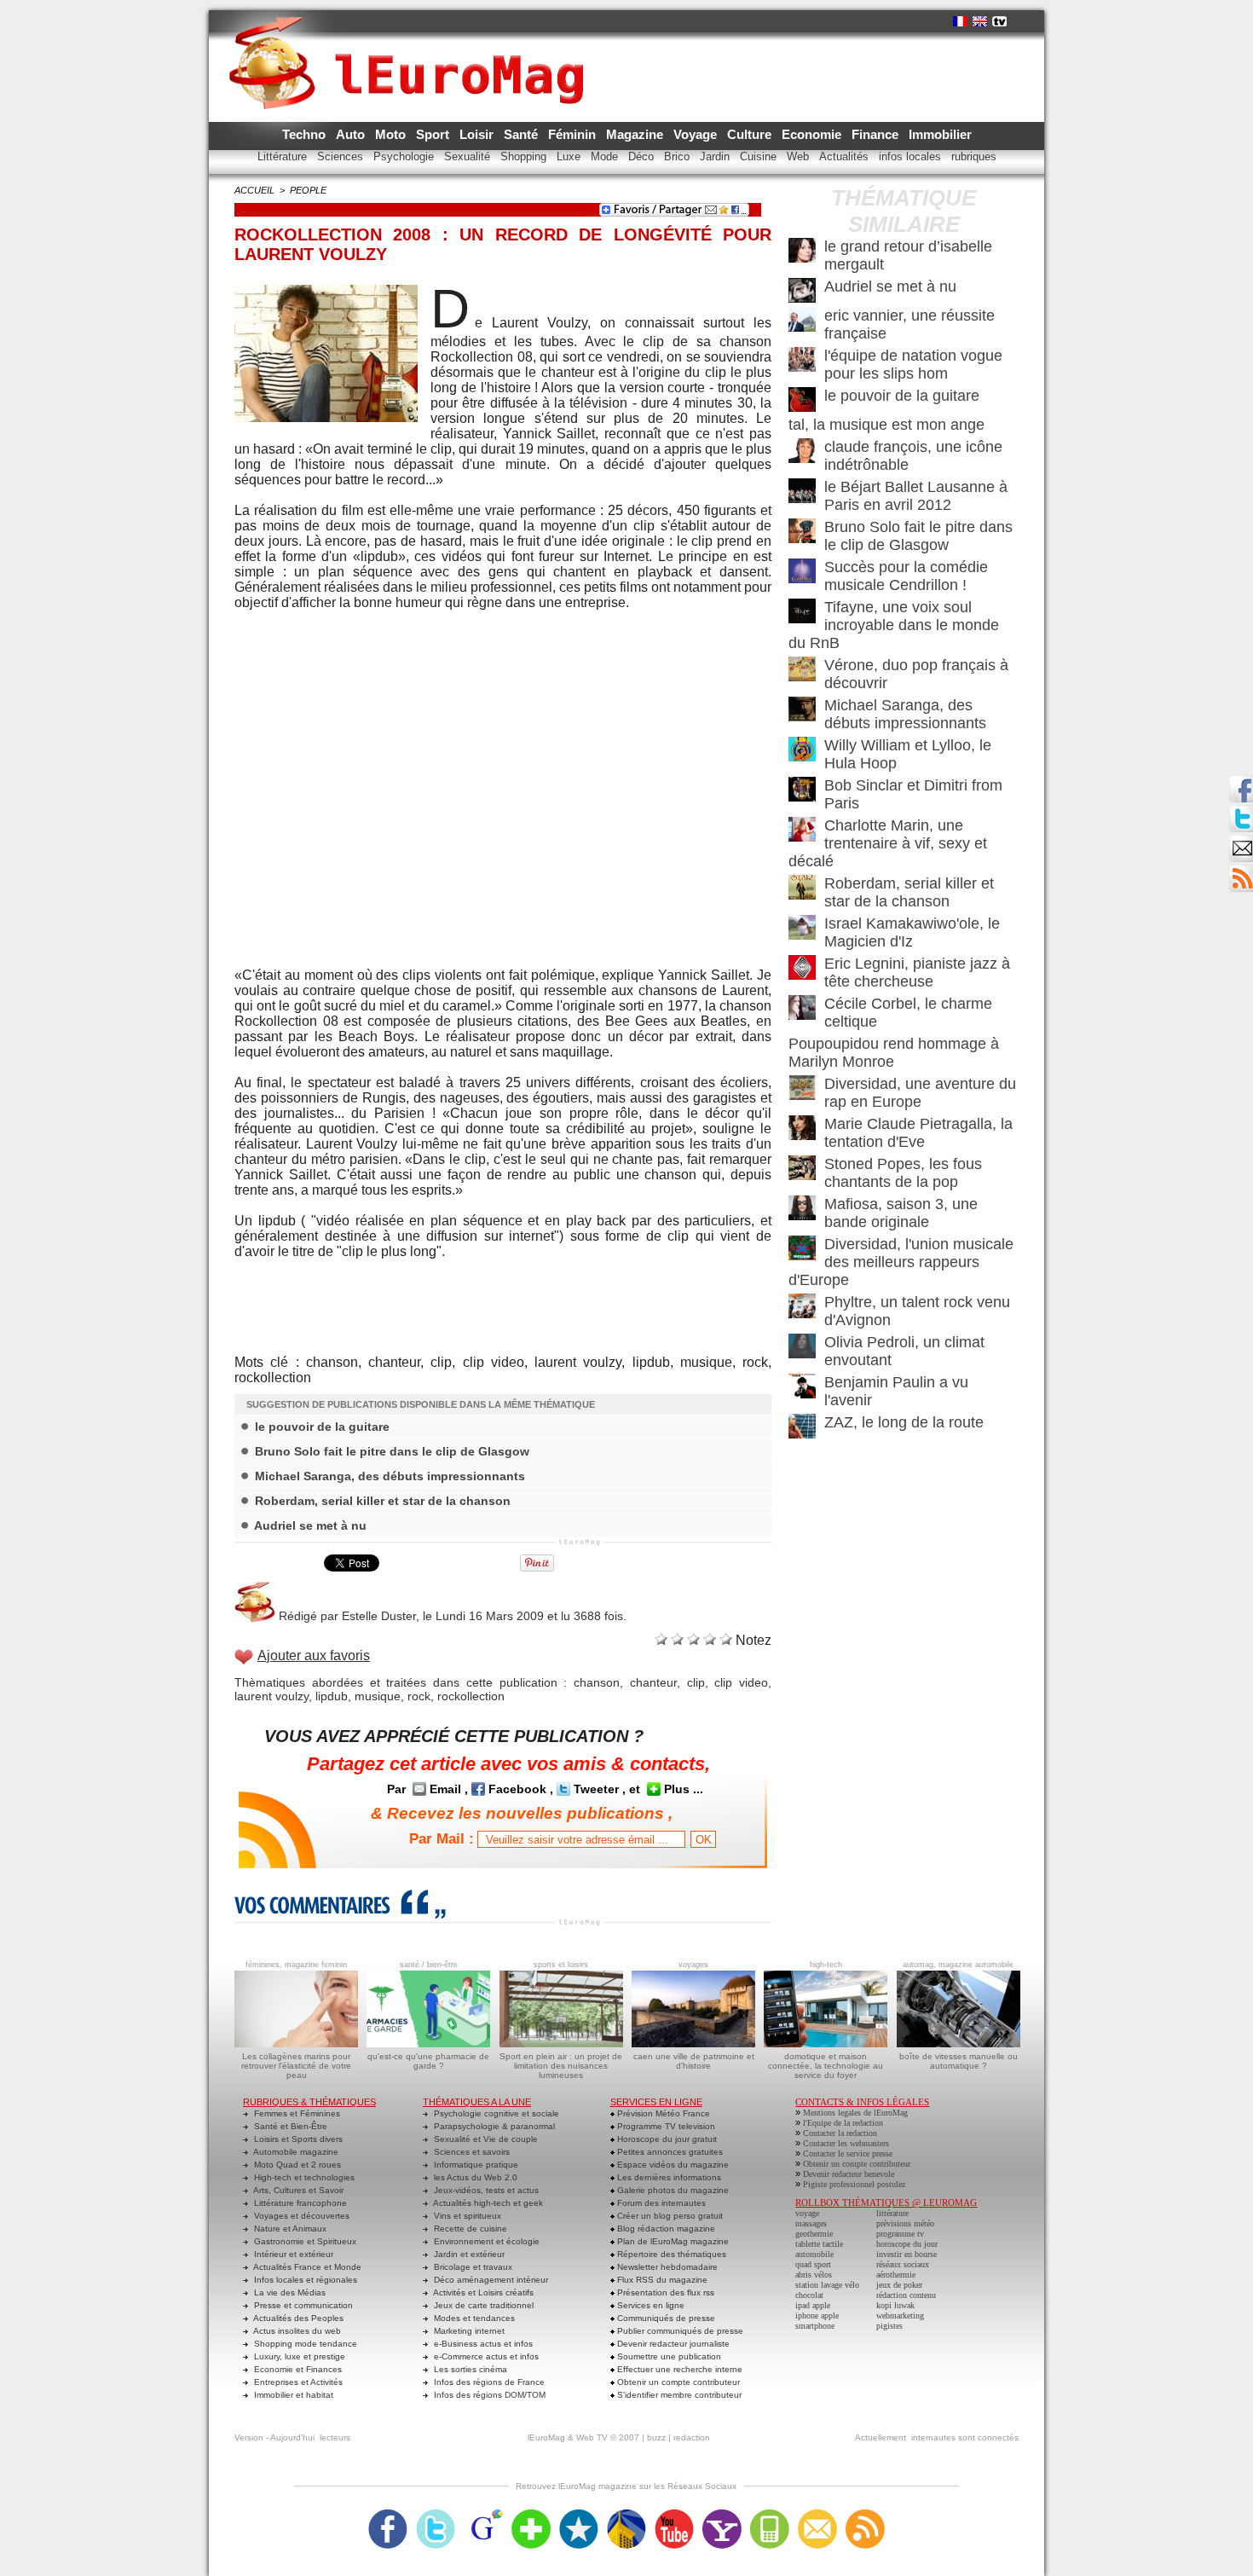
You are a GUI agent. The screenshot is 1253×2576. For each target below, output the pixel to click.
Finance (877, 134)
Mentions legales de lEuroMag (855, 2113)
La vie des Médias (289, 2292)
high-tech (826, 1965)
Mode (606, 156)
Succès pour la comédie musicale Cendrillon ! (906, 576)
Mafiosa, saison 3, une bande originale (901, 1213)
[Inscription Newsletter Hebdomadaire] (1241, 870)
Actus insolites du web (296, 2331)
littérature (892, 2213)
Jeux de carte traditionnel (482, 2305)
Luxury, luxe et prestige (298, 2356)
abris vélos (814, 2275)
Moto (392, 134)
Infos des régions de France (488, 2382)
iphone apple (817, 2316)
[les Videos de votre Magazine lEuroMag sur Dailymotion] (626, 2515)
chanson (597, 1682)
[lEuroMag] (412, 47)
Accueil (254, 190)
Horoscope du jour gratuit (666, 2139)
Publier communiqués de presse (679, 2331)
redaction (692, 2437)
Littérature (284, 156)
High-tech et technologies (303, 2177)
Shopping (525, 156)
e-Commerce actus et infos (485, 2356)
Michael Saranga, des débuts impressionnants (390, 1476)
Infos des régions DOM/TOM (488, 2395)
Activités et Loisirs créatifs (482, 2292)
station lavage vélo (827, 2285)
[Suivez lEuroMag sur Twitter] (436, 2515)
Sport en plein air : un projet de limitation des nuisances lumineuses (561, 2066)
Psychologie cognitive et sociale (495, 2113)
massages (811, 2223)
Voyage (697, 134)
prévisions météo (905, 2223)
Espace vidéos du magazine (672, 2165)
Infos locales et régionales (304, 2280)
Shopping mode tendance (304, 2344)
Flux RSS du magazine (661, 2280)
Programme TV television (665, 2126)
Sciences (342, 156)
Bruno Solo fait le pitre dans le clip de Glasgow (392, 1451)
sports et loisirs (561, 1965)
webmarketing (900, 2316)
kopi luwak (895, 2305)
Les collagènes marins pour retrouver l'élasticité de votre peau (296, 2066)
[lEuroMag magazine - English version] (980, 21)
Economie (813, 134)
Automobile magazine (295, 2152)
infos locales (912, 156)
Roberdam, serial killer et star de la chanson (383, 1501)
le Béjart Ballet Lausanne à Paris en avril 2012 (916, 496)
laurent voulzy (271, 1696)
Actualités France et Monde (306, 2267)
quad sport (813, 2264)
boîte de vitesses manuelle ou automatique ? (959, 2061)
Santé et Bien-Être (289, 2126)
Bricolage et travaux (472, 2267)
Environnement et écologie (485, 2241)
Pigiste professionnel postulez (854, 2184)
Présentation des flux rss (664, 2292)
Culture (751, 134)
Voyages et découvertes (300, 2216)
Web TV (592, 2437)
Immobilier (940, 134)
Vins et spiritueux (466, 2216)
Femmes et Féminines (296, 2113)
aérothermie (896, 2275)
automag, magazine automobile (958, 1965)
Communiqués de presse (665, 2318)
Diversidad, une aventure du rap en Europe (920, 1093)
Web (800, 156)
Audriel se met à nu (310, 1525)
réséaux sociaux (903, 2264)
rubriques (974, 156)
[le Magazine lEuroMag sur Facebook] (388, 2515)
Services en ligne (650, 2305)
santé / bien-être (429, 1965)
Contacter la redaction (840, 2133)
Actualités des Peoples (297, 2318)
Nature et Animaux (289, 2229)
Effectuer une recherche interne (678, 2369)
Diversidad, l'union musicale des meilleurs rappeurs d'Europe (901, 1262)
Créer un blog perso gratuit (669, 2216)
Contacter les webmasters (846, 2143)
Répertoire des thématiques (670, 2254)
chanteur (653, 1682)
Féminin (574, 134)
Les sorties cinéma (469, 2369)
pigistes (889, 2326)
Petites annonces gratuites (669, 2152)
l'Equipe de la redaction (843, 2123)
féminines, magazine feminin (296, 1965)
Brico (678, 156)
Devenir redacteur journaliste (672, 2344)
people (308, 190)
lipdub (332, 1696)
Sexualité (469, 156)
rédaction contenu (906, 2295)
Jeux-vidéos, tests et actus (485, 2190)
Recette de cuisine (469, 2229)
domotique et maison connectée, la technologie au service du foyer (826, 2066)
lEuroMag (546, 2437)
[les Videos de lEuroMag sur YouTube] (674, 2515)
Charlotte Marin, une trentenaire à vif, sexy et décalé (888, 843)
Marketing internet (468, 2331)
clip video (741, 1682)
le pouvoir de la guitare (322, 1427)
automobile (814, 2254)
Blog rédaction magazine (665, 2229)
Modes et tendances (473, 2318)
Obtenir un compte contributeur (677, 2382)
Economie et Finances (297, 2369)
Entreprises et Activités (297, 2382)
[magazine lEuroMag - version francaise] (960, 21)
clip (696, 1682)
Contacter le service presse (848, 2153)
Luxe (570, 156)
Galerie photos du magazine (672, 2190)
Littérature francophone (299, 2203)
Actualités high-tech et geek (487, 2203)
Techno (306, 134)
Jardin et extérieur (468, 2254)
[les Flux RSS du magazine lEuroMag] (865, 2515)
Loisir (478, 134)
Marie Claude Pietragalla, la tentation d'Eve (918, 1133)
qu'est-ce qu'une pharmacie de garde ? (428, 2061)
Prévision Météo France (662, 2113)
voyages (693, 1965)
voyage (807, 2213)
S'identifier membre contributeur (678, 2395)
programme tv (900, 2234)
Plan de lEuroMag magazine (672, 2241)
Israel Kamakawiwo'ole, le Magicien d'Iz (912, 932)
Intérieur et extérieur (292, 2254)
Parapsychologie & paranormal (493, 2126)
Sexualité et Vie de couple (485, 2139)
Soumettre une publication (668, 2356)
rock (419, 1696)
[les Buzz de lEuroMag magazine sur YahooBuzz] (722, 2515)
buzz (656, 2437)
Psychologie (405, 156)
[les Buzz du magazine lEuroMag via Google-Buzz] (483, 2515)
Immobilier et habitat (292, 2395)
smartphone (815, 2326)
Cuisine (760, 156)
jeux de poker (899, 2285)
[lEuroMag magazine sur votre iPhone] (770, 2515)
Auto (352, 134)
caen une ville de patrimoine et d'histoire (694, 2061)
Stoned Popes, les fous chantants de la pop (903, 1173)
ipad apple (813, 2305)
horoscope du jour (907, 2244)
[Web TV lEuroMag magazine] (999, 21)
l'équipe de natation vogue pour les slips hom (913, 365)
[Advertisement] (503, 1295)
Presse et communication (302, 2305)
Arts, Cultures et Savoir (297, 2190)
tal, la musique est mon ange (886, 425)
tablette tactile (819, 2244)
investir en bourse (907, 2254)
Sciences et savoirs (471, 2152)
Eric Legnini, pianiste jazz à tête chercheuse (917, 973)
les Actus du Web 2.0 (474, 2177)
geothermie (814, 2234)
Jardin (716, 156)
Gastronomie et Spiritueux (304, 2241)
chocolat (809, 2295)
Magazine (636, 134)
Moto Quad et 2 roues (296, 2165)
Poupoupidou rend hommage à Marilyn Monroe (894, 1053)
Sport (434, 134)
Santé (523, 134)
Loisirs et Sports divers (297, 2139)
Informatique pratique (475, 2165)
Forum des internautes (660, 2203)
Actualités (846, 156)
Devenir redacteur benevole (849, 2174)
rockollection (471, 1696)
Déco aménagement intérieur (490, 2280)
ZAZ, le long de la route (904, 1422)
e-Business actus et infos (482, 2344)
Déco (643, 156)
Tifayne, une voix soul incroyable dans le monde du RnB (894, 625)
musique (378, 1696)
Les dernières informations (668, 2177)
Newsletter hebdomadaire (666, 2267)
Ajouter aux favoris (314, 1656)
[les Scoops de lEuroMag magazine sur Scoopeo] (579, 2515)
